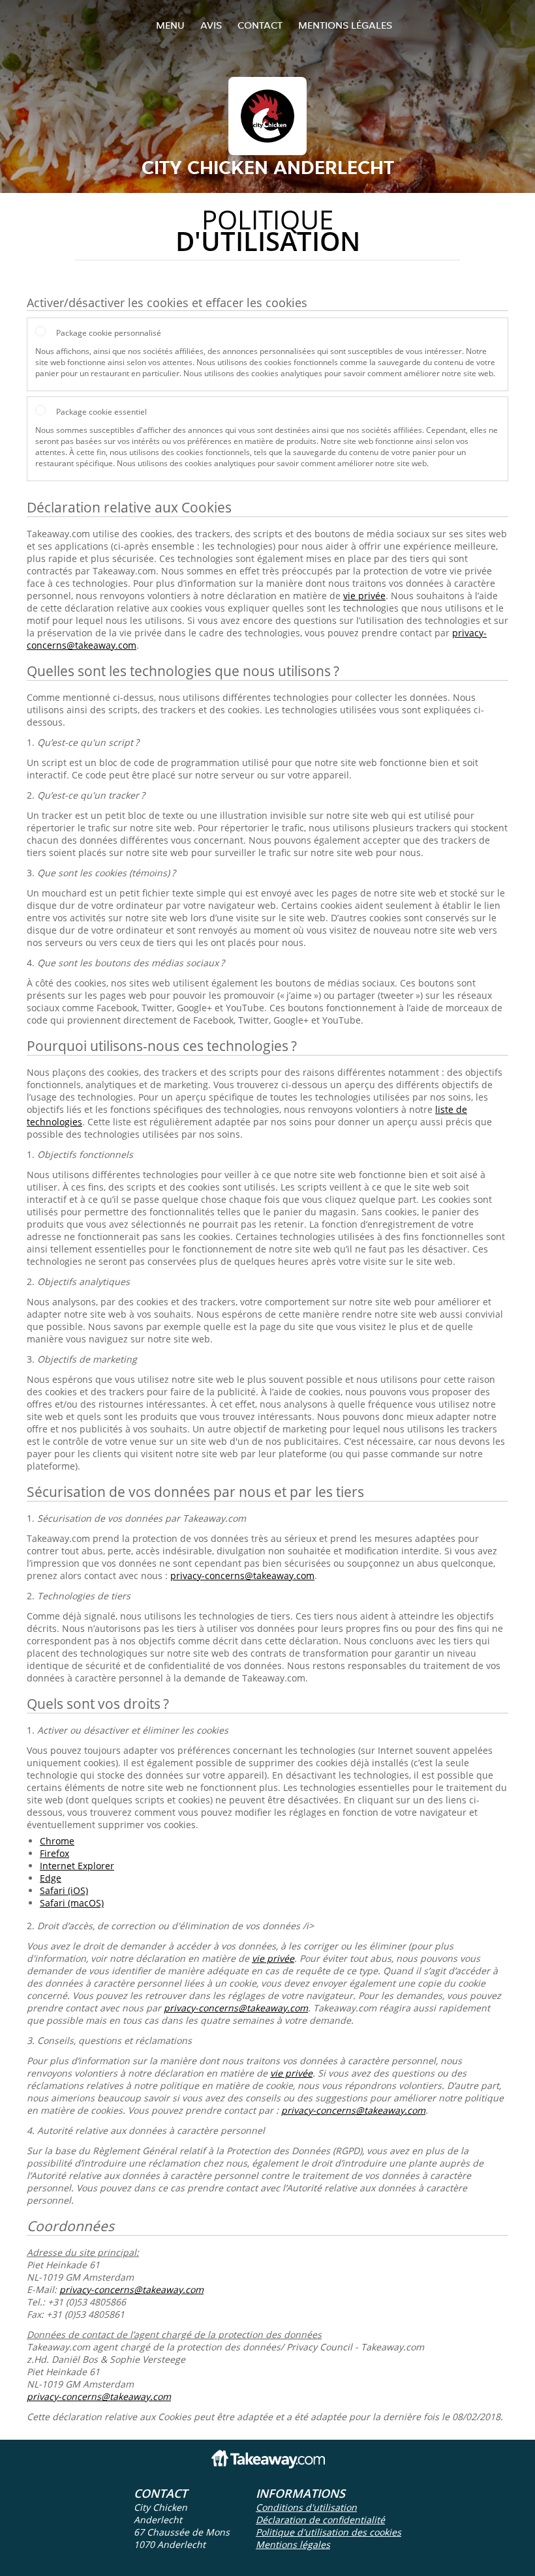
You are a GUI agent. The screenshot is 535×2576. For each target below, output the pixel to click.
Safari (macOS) (72, 1903)
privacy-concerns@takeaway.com (242, 1576)
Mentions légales (345, 25)
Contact (260, 25)
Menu (170, 25)
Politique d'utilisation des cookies (329, 2532)
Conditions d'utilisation (306, 2507)
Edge (51, 1878)
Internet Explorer (77, 1866)
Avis (211, 25)
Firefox (54, 1853)
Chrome (57, 1841)
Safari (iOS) (64, 1890)
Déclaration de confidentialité (320, 2520)
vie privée (364, 596)
